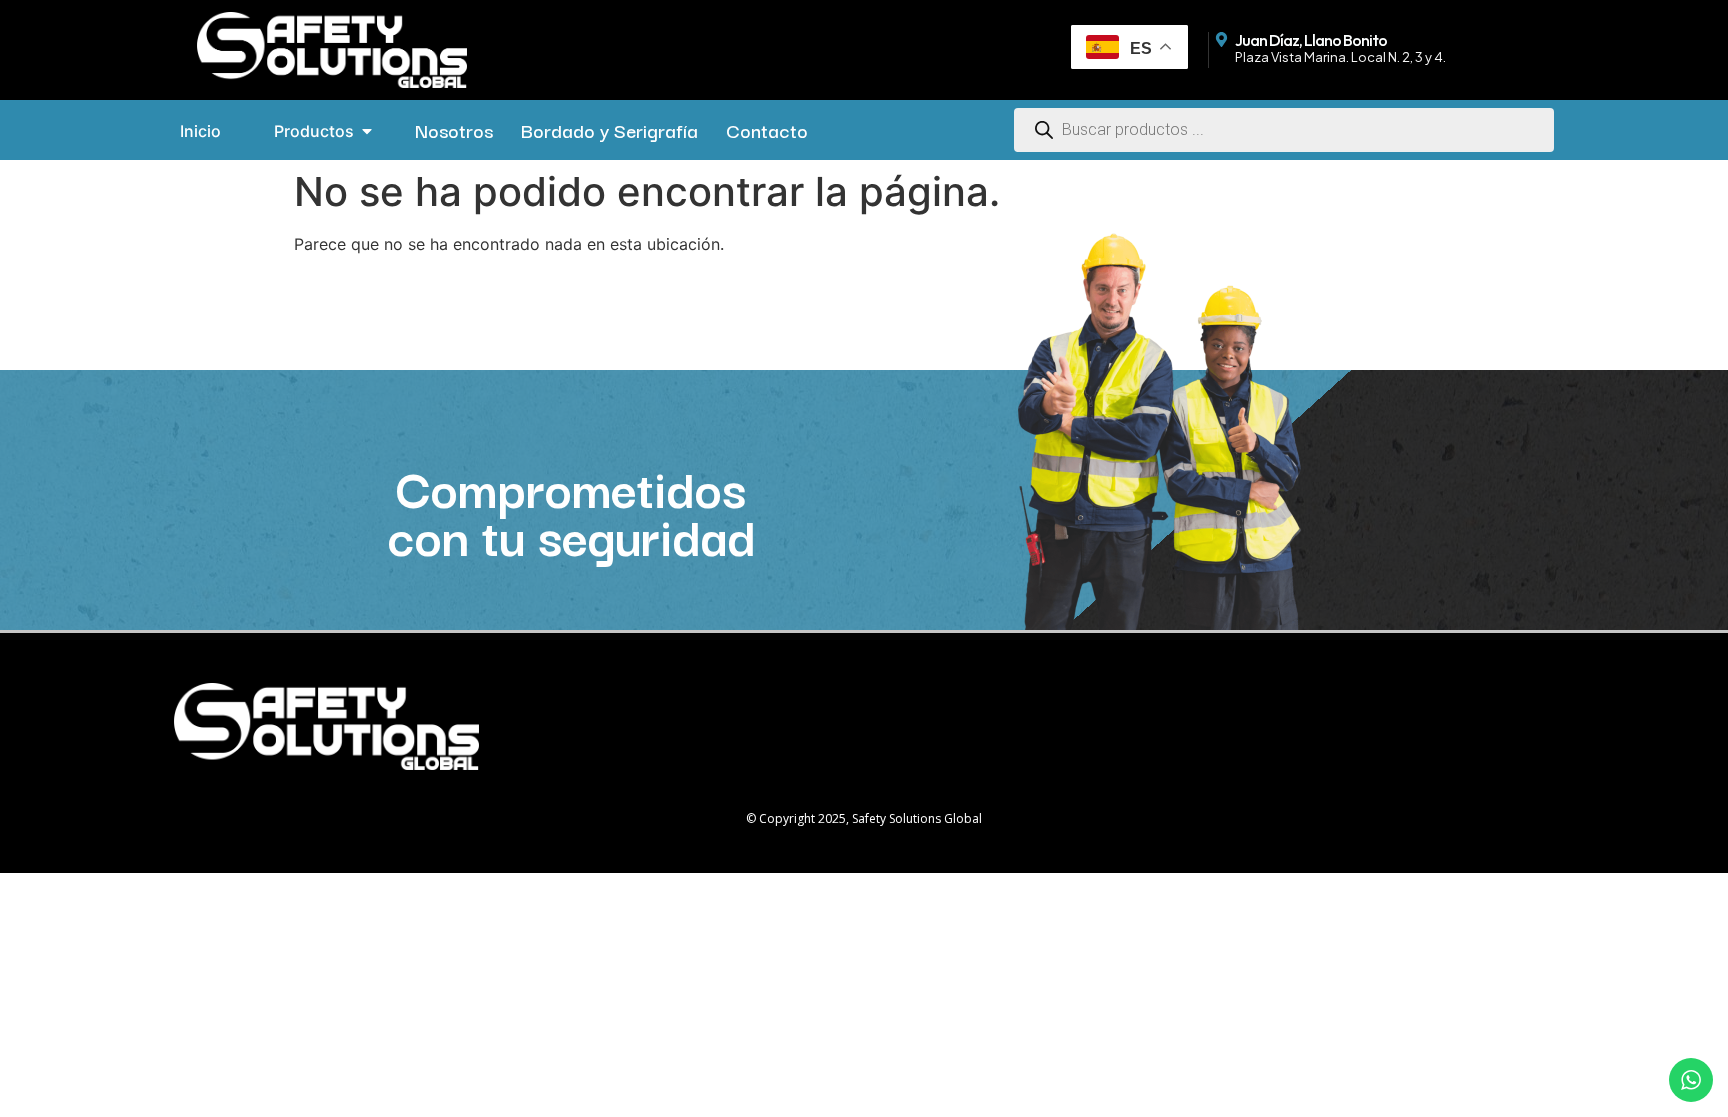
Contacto (767, 130)
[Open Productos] (367, 131)
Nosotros (454, 130)
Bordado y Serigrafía (609, 130)
